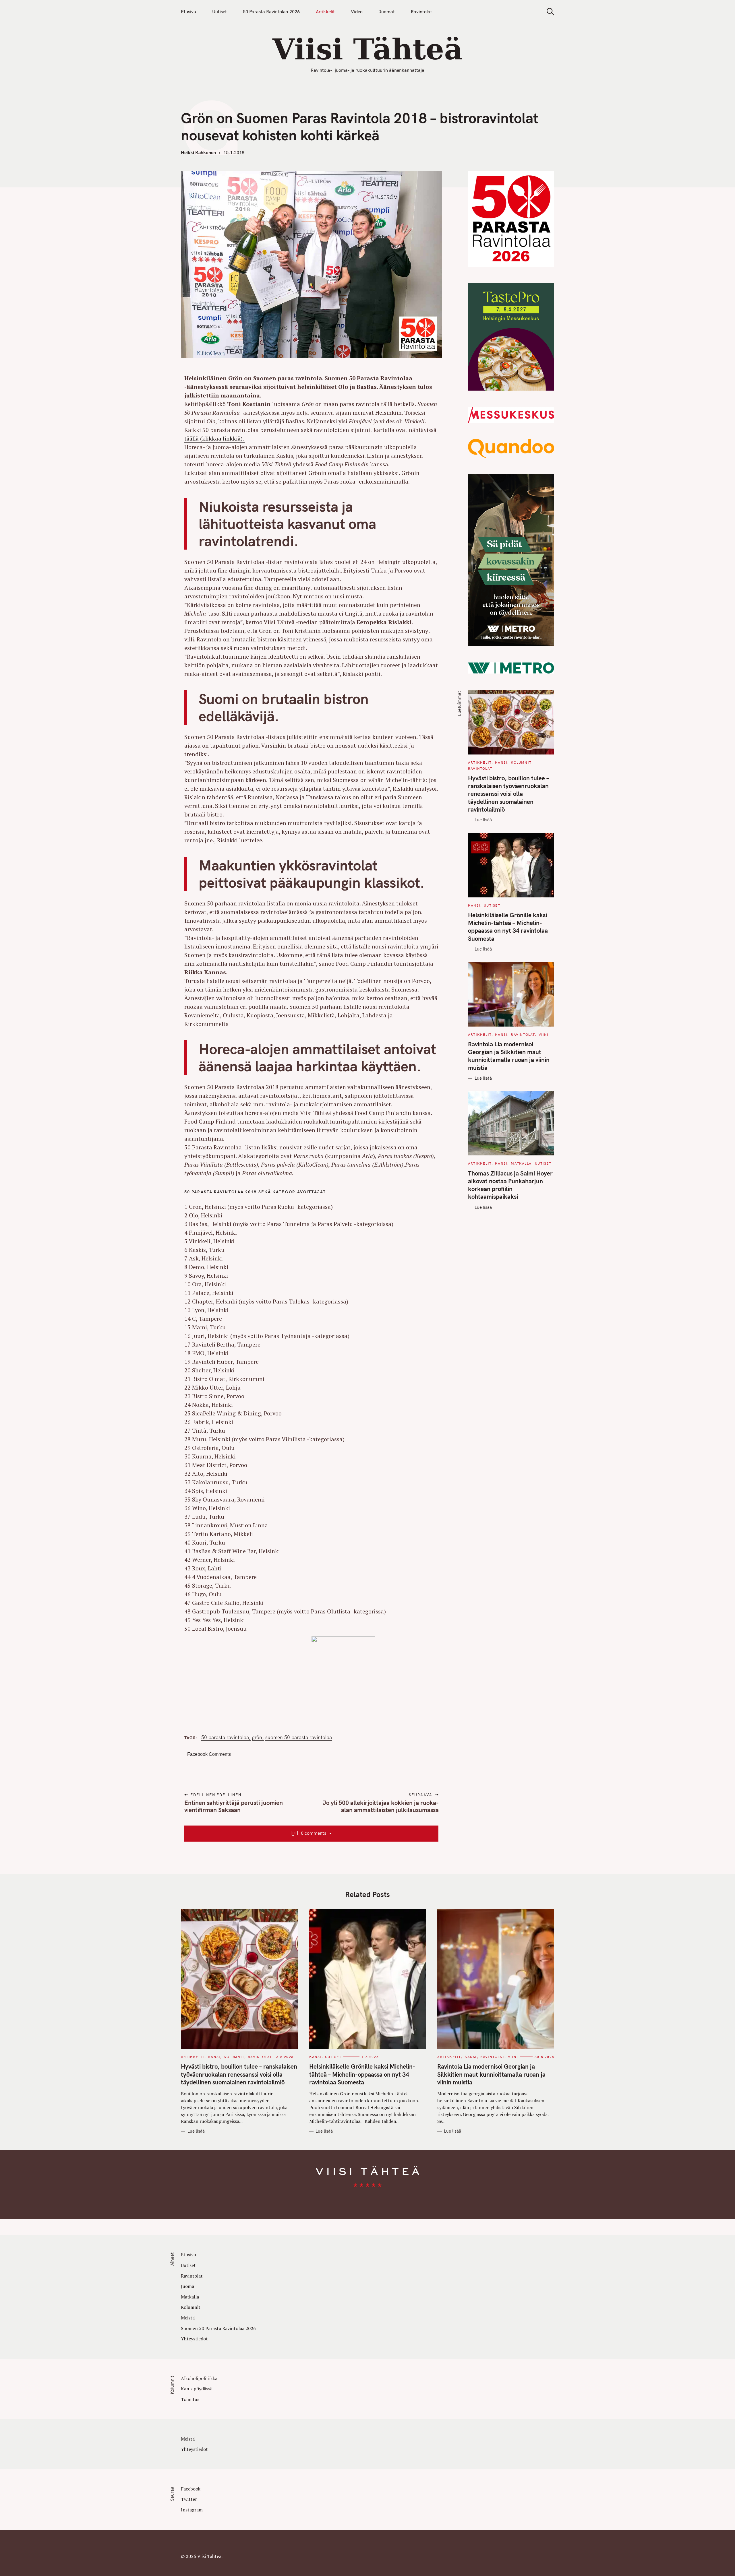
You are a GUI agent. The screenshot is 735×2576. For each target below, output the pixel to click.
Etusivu (188, 11)
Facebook (191, 2489)
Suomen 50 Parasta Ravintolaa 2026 (218, 2328)
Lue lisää (483, 820)
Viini (544, 1034)
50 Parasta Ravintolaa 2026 (271, 11)
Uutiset (219, 11)
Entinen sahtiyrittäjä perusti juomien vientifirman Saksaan (234, 1806)
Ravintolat (421, 11)
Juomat (387, 11)
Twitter (189, 2499)
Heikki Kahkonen (198, 152)
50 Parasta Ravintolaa (225, 1737)
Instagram (192, 2510)
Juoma (187, 2286)
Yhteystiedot (194, 2339)
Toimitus (190, 2399)
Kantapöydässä (197, 2389)
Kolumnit (521, 762)
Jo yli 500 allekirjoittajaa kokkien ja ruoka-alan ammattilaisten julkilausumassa (380, 1806)
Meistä (188, 2318)
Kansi (501, 762)
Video (357, 11)
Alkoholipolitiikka (199, 2378)
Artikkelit (325, 11)
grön (257, 1737)
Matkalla (521, 1163)
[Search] (548, 12)
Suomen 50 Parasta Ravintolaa (299, 1737)
